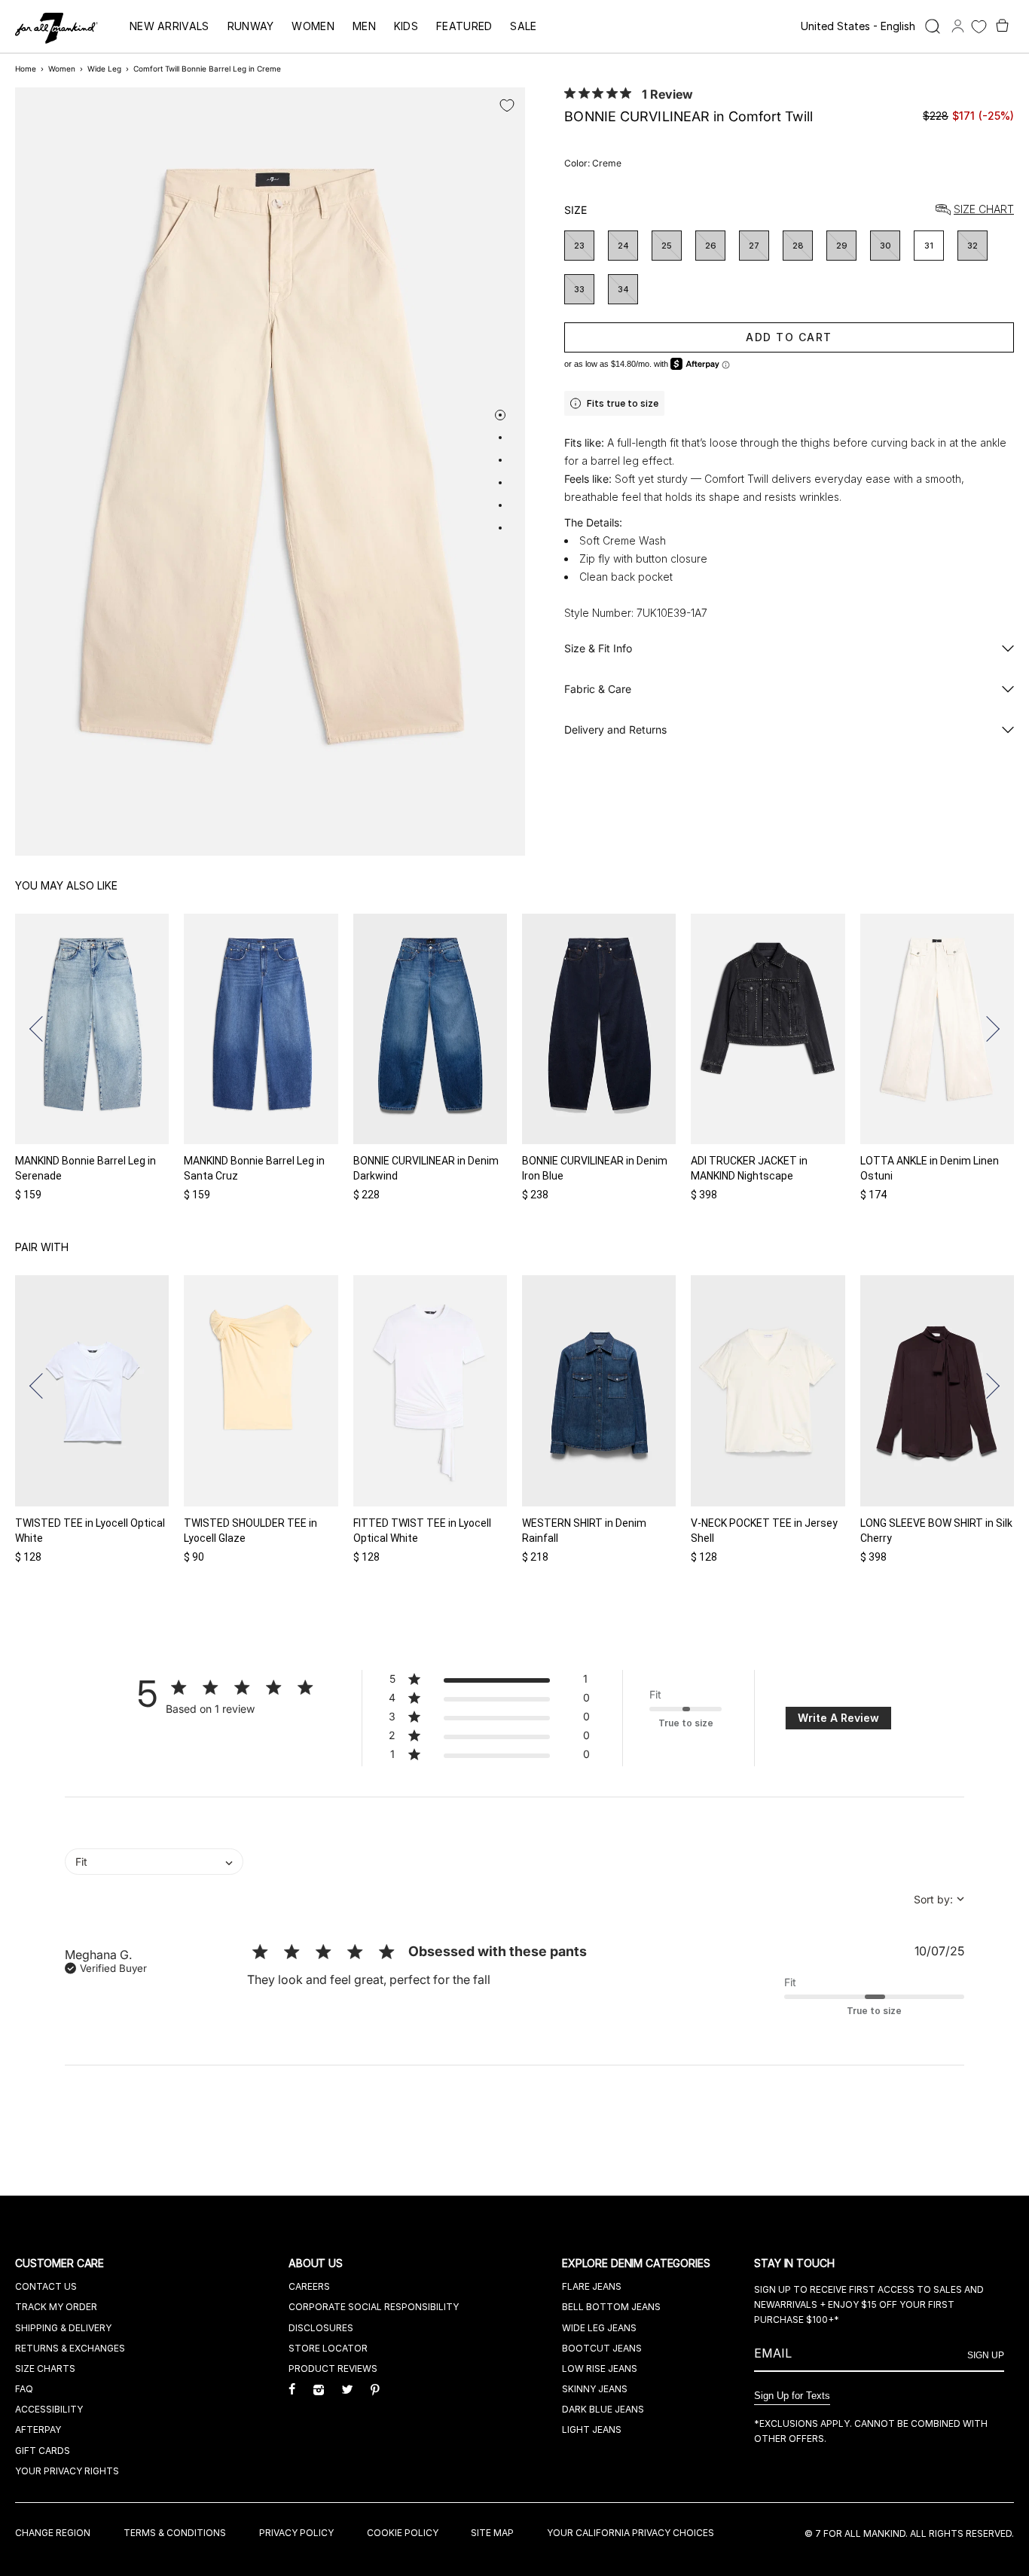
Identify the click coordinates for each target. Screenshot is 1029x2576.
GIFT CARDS (43, 2451)
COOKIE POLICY (403, 2533)
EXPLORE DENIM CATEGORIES (638, 2263)
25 (667, 246)
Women (62, 69)
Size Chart (984, 210)
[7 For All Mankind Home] (56, 29)
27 (754, 246)
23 (579, 246)
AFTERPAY (38, 2429)
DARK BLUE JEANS (603, 2409)
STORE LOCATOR (328, 2348)
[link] (489, 1757)
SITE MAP (492, 2533)
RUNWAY (251, 26)
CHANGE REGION (53, 2533)
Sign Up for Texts (792, 2396)
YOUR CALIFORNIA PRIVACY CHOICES (631, 2533)
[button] (42, 1029)
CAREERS (309, 2286)
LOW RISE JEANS (600, 2368)
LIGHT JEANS (592, 2429)
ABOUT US (317, 2263)
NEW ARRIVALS (169, 26)
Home (26, 69)
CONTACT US (46, 2286)
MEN (364, 26)
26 (711, 246)
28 (798, 246)
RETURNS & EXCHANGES (70, 2348)
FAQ (24, 2389)
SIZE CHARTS (45, 2368)
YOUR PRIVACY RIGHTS (67, 2471)
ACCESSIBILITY (49, 2409)
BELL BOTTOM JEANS (611, 2307)
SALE (523, 26)
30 (885, 246)
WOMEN (313, 26)
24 (623, 246)
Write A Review (838, 1718)
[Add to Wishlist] (507, 105)
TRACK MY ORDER (56, 2307)
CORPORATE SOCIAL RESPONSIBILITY (374, 2307)
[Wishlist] (979, 27)
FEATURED (464, 26)
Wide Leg (104, 69)
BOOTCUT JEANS (602, 2348)
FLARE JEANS (592, 2286)
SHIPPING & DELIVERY (63, 2328)
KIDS (406, 26)
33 (579, 289)
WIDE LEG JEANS (599, 2328)
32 (973, 246)
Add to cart (789, 337)
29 (842, 246)
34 (623, 289)
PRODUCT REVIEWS (333, 2368)
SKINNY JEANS (595, 2389)
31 (929, 246)
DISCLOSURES (321, 2328)
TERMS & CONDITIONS (175, 2533)
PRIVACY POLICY (296, 2533)
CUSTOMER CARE (61, 2263)
